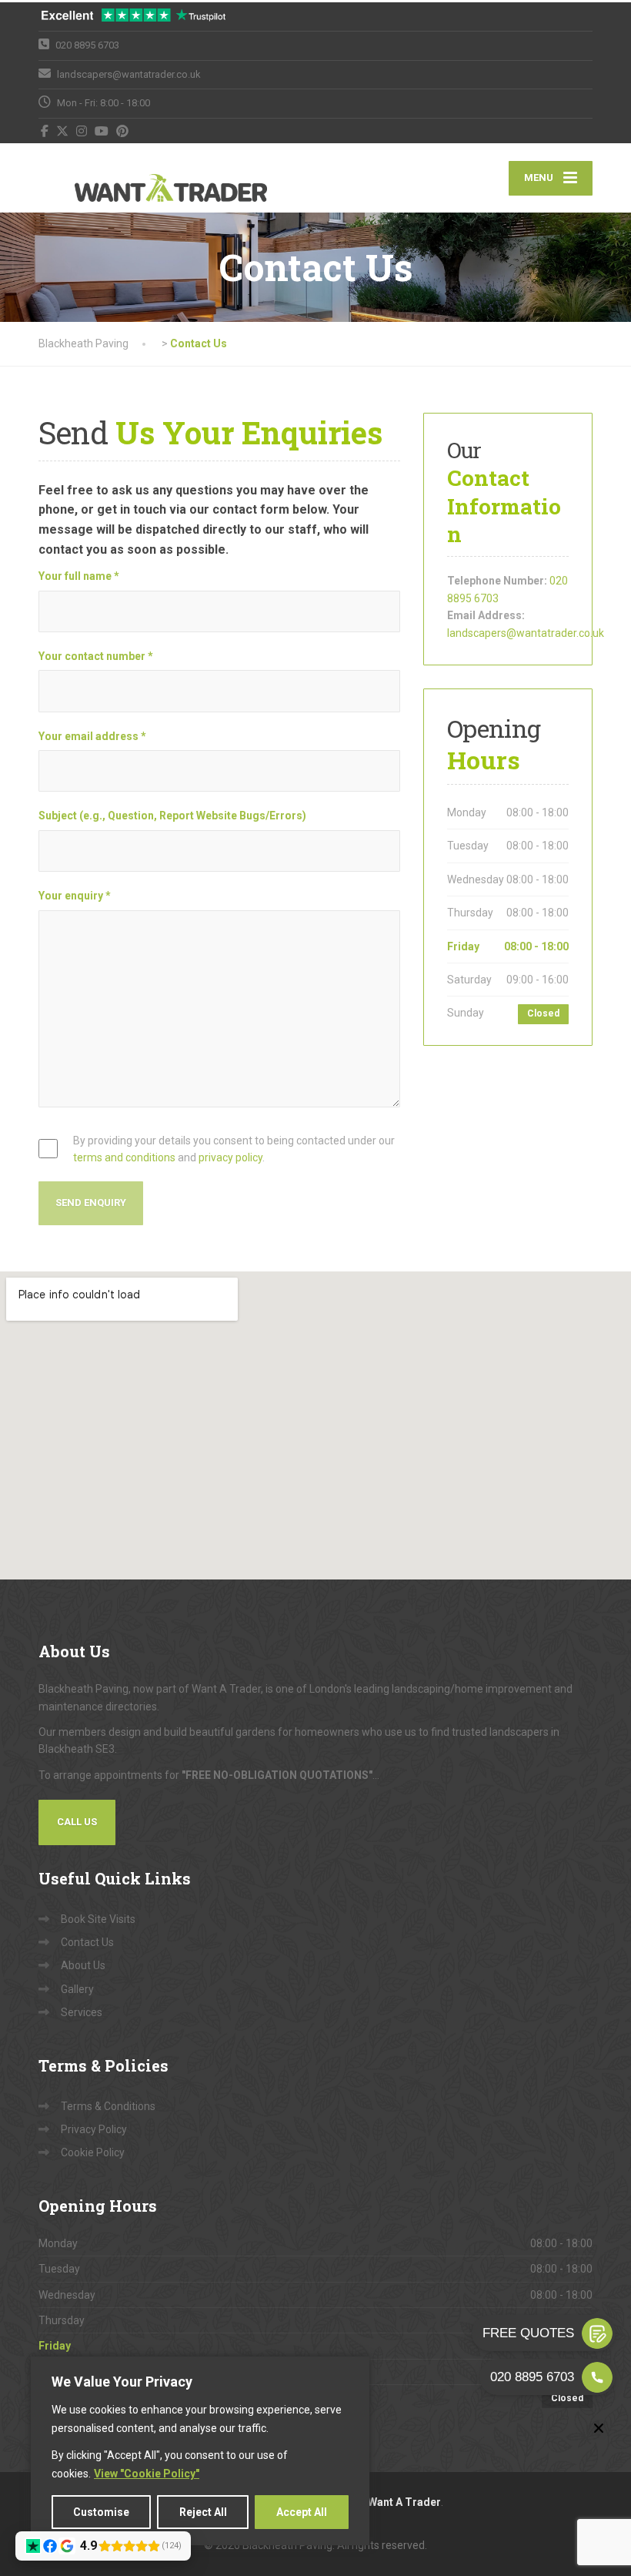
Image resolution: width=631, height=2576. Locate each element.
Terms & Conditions (108, 2106)
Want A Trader (404, 2502)
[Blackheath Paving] (135, 178)
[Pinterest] (123, 131)
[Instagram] (82, 131)
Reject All (203, 2512)
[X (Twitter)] (63, 131)
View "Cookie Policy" (147, 2474)
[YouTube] (102, 131)
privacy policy (230, 1157)
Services (82, 2012)
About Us (83, 1965)
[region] (200, 2451)
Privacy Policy (94, 2129)
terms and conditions (124, 1157)
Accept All (302, 2512)
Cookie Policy (93, 2152)
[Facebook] (45, 131)
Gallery (77, 1989)
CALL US (77, 1822)
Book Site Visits (98, 1919)
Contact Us (87, 1942)
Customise (101, 2512)
